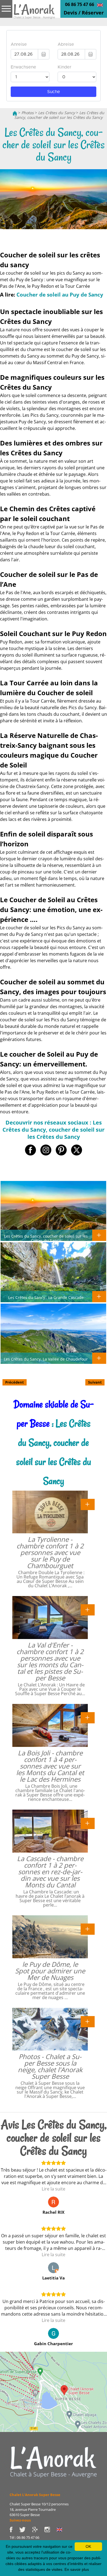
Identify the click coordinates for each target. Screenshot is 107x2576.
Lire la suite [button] (54, 2189)
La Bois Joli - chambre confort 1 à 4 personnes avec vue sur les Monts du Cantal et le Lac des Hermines (50, 1766)
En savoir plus (77, 2569)
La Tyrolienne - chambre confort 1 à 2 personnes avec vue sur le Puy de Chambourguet (50, 1552)
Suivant (95, 1382)
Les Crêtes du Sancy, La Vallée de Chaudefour (46, 1359)
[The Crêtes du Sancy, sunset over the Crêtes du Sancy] (100, 5)
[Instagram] (50, 2529)
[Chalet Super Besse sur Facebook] (14, 2529)
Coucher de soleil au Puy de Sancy (60, 294)
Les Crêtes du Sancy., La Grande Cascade (46, 1297)
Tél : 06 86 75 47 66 (24, 2537)
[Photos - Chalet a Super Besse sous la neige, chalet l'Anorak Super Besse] (88, 2021)
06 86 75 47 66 (80, 4)
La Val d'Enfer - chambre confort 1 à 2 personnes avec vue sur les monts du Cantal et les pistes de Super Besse (50, 1661)
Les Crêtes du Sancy (57, 113)
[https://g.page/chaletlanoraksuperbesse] (38, 2529)
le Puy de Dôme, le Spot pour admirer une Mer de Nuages (50, 1971)
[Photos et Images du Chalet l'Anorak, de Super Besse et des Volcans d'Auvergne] (54, 2462)
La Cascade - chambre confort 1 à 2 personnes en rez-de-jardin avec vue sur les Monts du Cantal (50, 1872)
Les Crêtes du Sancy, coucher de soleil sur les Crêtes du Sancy (59, 115)
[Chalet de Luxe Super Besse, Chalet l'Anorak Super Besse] (15, 113)
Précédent (15, 1382)
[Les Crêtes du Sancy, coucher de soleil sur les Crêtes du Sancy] (34, 13)
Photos (28, 113)
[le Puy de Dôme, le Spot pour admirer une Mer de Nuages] (88, 1929)
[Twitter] (26, 2529)
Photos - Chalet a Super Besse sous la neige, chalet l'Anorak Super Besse (50, 2066)
